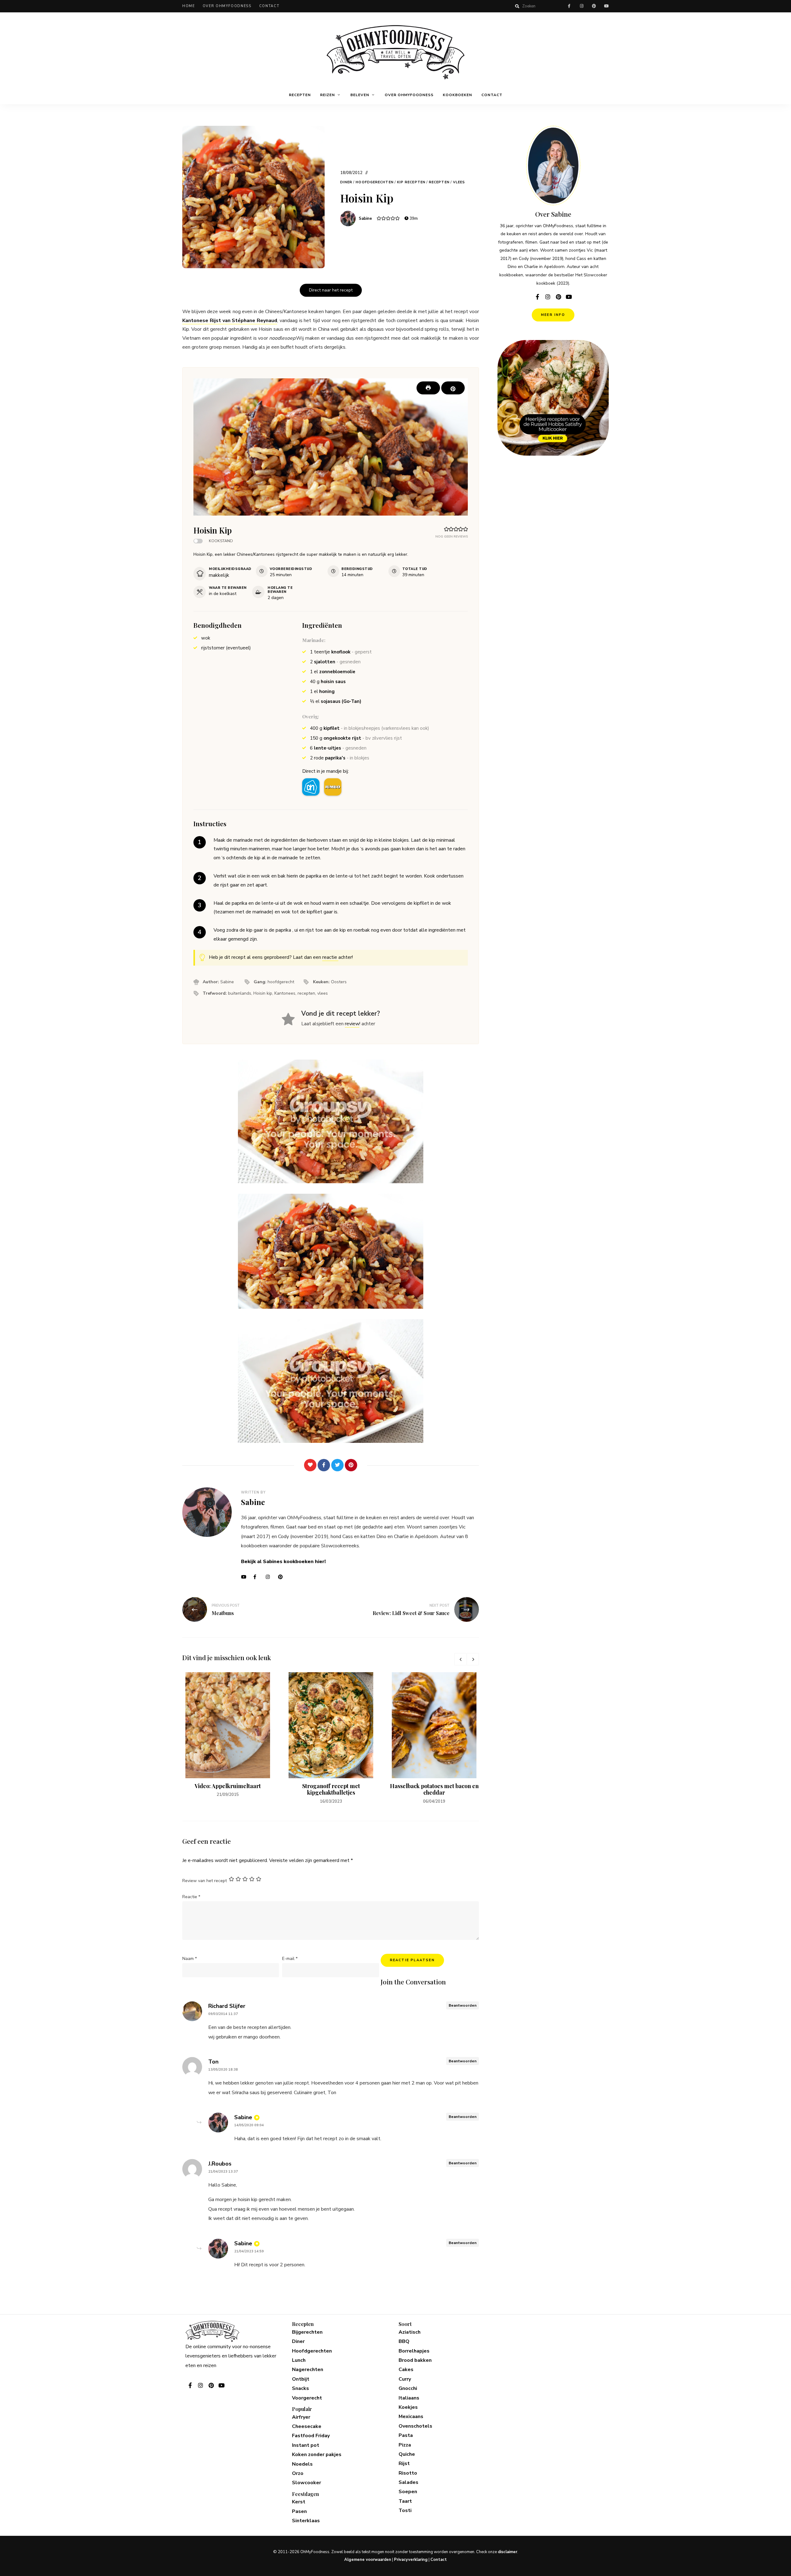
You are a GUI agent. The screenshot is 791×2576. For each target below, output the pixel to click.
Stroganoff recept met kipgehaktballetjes (331, 1789)
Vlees (459, 182)
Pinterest (283, 1577)
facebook (569, 6)
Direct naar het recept (331, 290)
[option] (228, 1735)
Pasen (299, 2511)
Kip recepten (411, 182)
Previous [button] (460, 1659)
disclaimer (508, 2552)
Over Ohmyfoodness (227, 6)
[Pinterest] (351, 1465)
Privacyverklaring (411, 2560)
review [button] (352, 1024)
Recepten (300, 95)
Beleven (360, 95)
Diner (346, 182)
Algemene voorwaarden (368, 2560)
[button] (453, 388)
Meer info (553, 315)
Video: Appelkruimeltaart (228, 1786)
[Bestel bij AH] (311, 787)
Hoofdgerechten (374, 182)
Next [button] (473, 1659)
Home (189, 6)
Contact (269, 6)
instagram (582, 6)
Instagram (270, 1577)
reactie (330, 957)
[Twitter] (337, 1465)
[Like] (310, 1465)
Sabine (365, 219)
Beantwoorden (463, 2005)
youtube (606, 6)
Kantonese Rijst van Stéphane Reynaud (230, 321)
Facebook (258, 1577)
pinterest (594, 6)
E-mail (290, 1959)
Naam (190, 1959)
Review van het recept (205, 1881)
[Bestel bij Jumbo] (333, 787)
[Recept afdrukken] (428, 388)
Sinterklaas (306, 2521)
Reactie (191, 1897)
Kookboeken (457, 95)
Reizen (328, 95)
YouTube (246, 1577)
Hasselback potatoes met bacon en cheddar (434, 1789)
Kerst (299, 2502)
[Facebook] (324, 1465)
